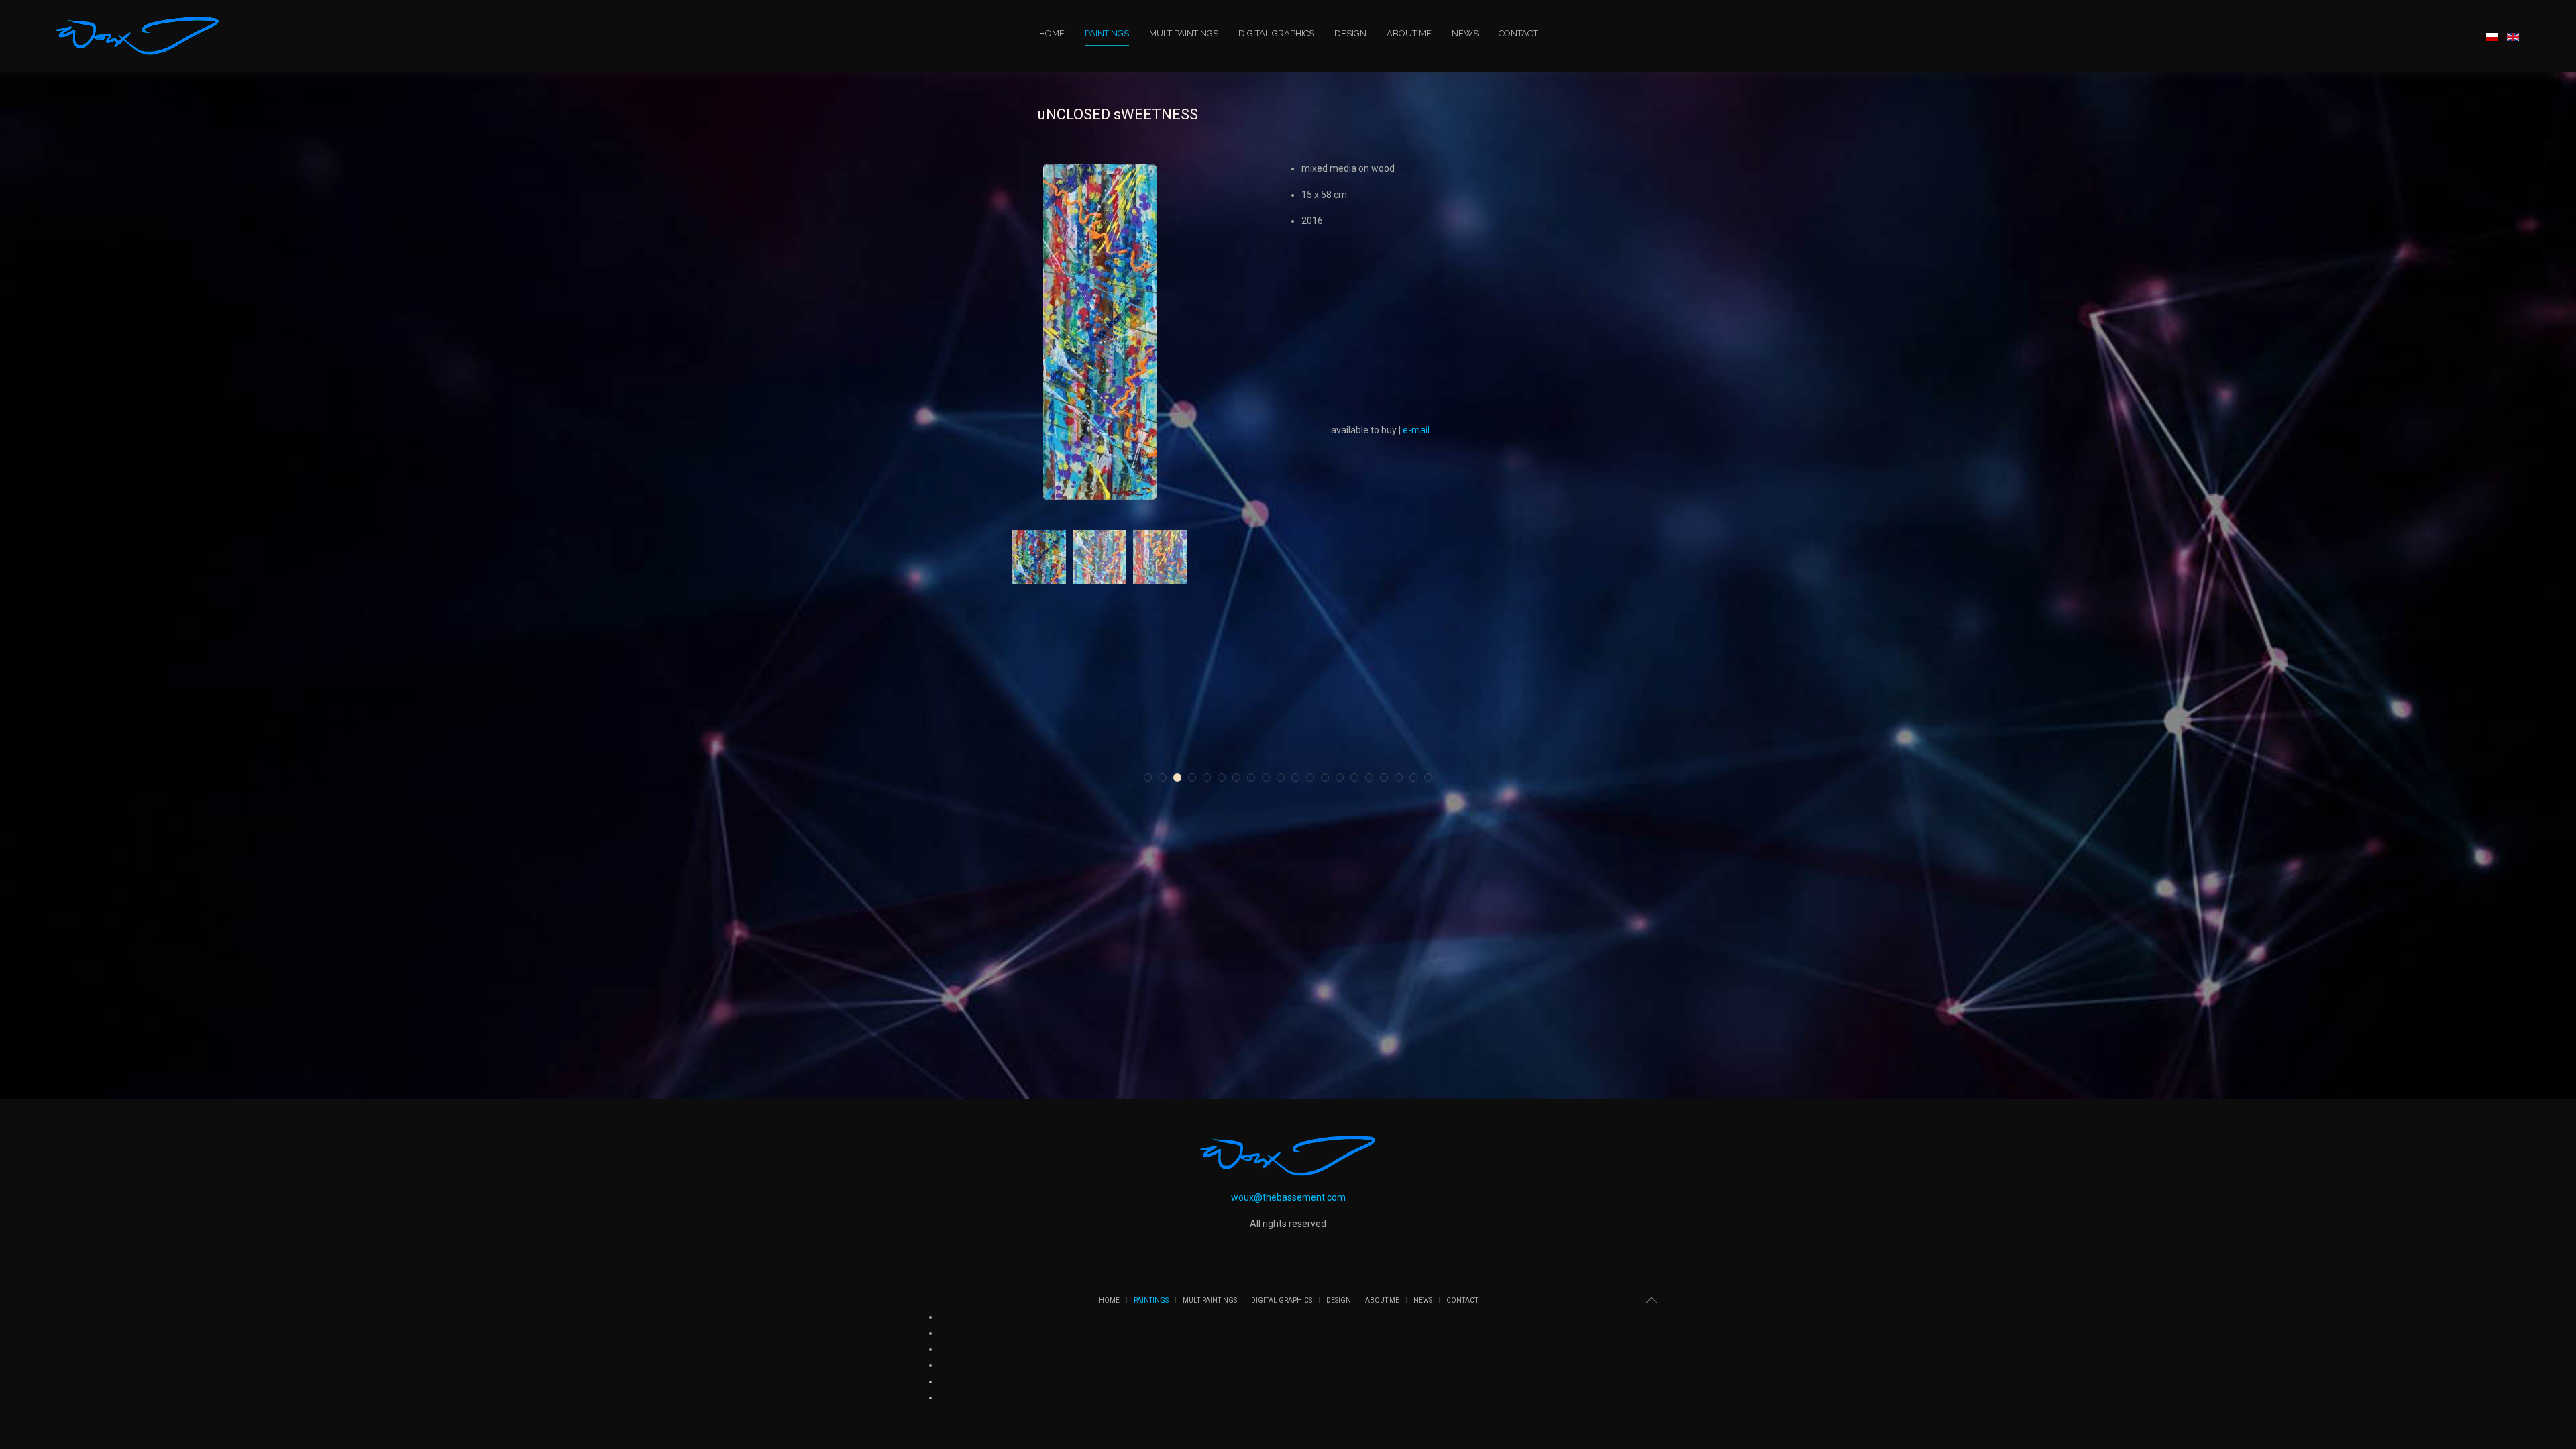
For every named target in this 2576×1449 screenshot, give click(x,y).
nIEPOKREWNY (1227, 755)
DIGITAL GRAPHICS (1276, 33)
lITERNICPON (1350, 755)
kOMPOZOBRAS (1104, 755)
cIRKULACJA (1472, 755)
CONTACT (1518, 33)
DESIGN (1350, 33)
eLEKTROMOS (981, 755)
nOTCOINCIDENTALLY (1596, 755)
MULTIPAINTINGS (1184, 33)
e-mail (1416, 430)
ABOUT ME (1409, 33)
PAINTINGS (1107, 33)
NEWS (1465, 33)
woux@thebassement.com (1288, 1197)
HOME (1052, 33)
